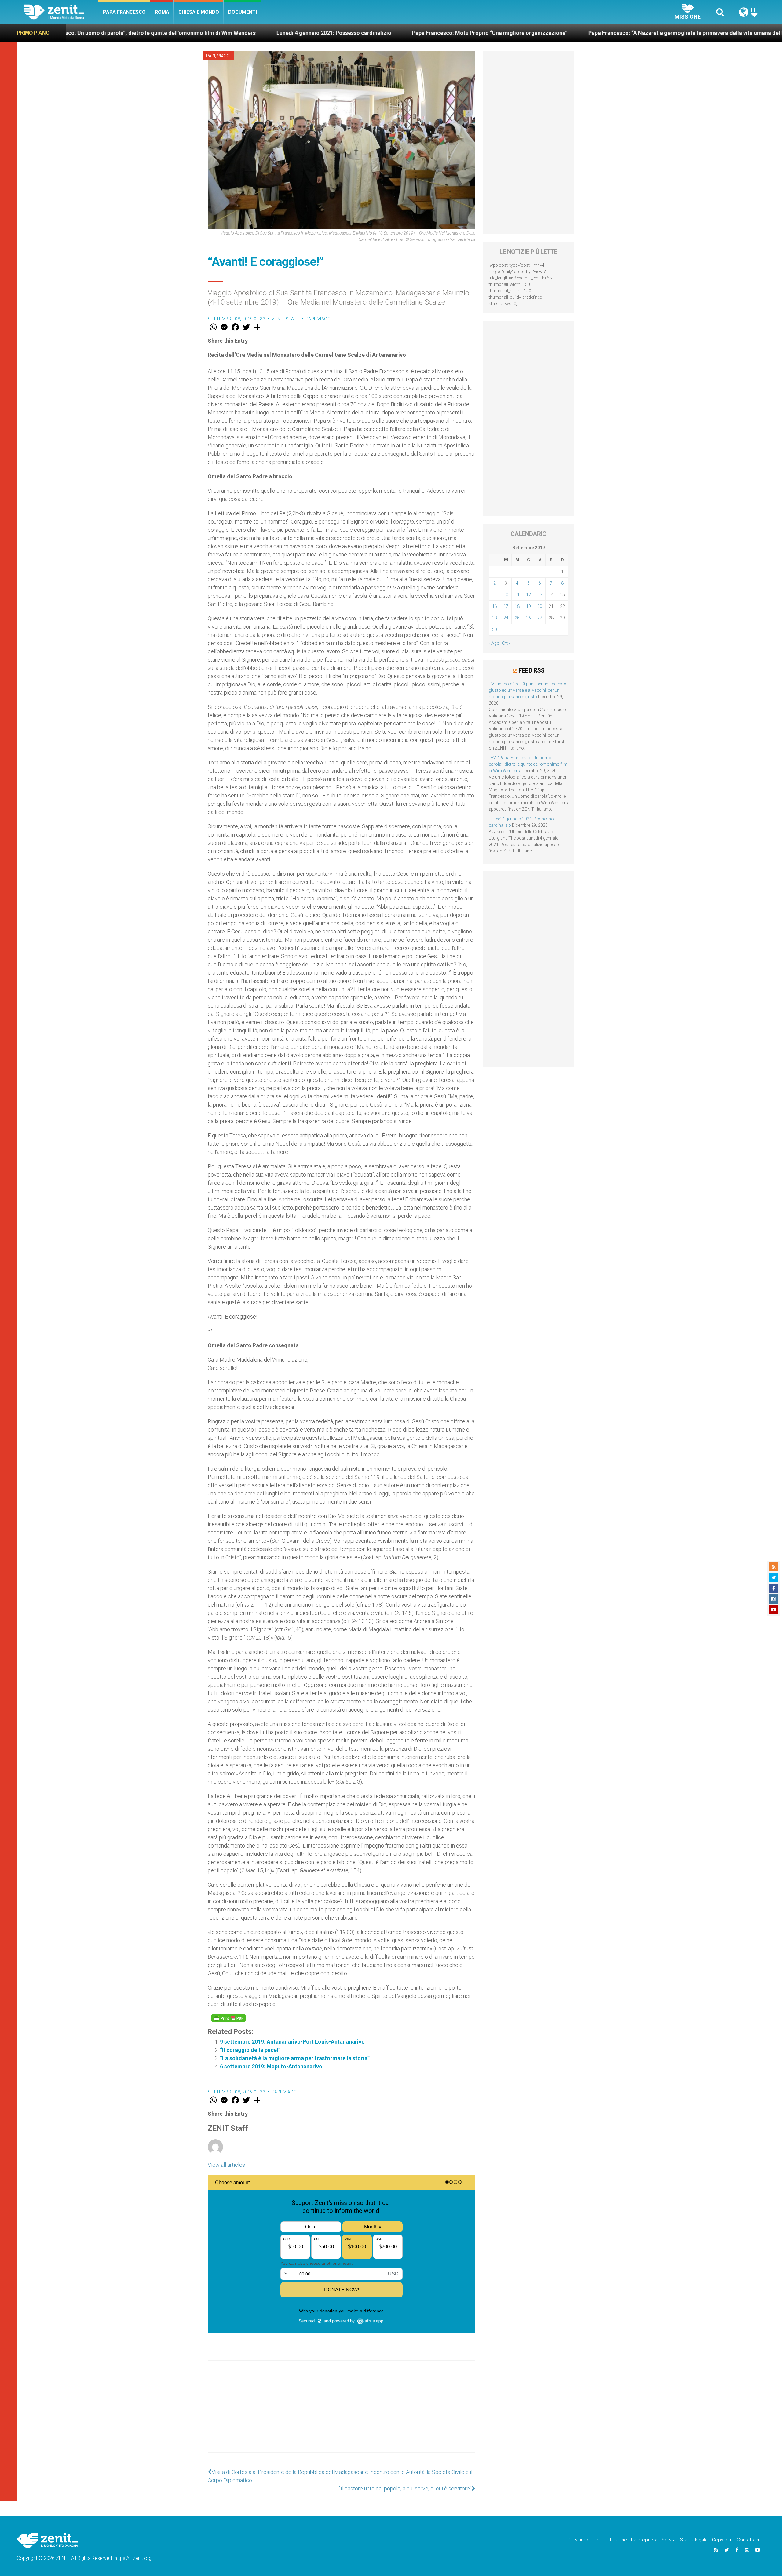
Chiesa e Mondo (199, 12)
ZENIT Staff (286, 319)
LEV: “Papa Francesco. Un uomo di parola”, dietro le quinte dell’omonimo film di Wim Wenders (528, 764)
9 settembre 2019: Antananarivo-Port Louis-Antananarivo (292, 2042)
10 (506, 595)
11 (517, 595)
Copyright (722, 2540)
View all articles (226, 2165)
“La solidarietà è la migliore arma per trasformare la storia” (295, 2058)
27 (540, 618)
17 (506, 606)
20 (540, 606)
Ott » (506, 643)
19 (528, 606)
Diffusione (616, 2540)
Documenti (243, 12)
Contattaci (748, 2540)
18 (517, 606)
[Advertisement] (342, 2413)
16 (495, 606)
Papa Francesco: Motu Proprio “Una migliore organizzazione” (279, 33)
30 (495, 629)
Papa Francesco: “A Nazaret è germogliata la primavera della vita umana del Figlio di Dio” (490, 33)
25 (517, 618)
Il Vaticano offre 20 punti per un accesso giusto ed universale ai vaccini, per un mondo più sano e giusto (528, 690)
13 (540, 595)
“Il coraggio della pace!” (250, 2050)
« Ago (494, 643)
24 (506, 618)
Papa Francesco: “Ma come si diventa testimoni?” (686, 33)
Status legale (694, 2540)
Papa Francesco (124, 12)
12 (528, 595)
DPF (597, 2540)
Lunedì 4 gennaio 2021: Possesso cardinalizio (123, 33)
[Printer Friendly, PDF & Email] (228, 2018)
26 (528, 618)
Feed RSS (531, 670)
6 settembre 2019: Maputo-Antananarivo (271, 2066)
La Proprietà (644, 2540)
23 (495, 618)
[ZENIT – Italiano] (61, 12)
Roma (162, 12)
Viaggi (224, 56)
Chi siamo (578, 2540)
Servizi (669, 2540)
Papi (211, 56)
